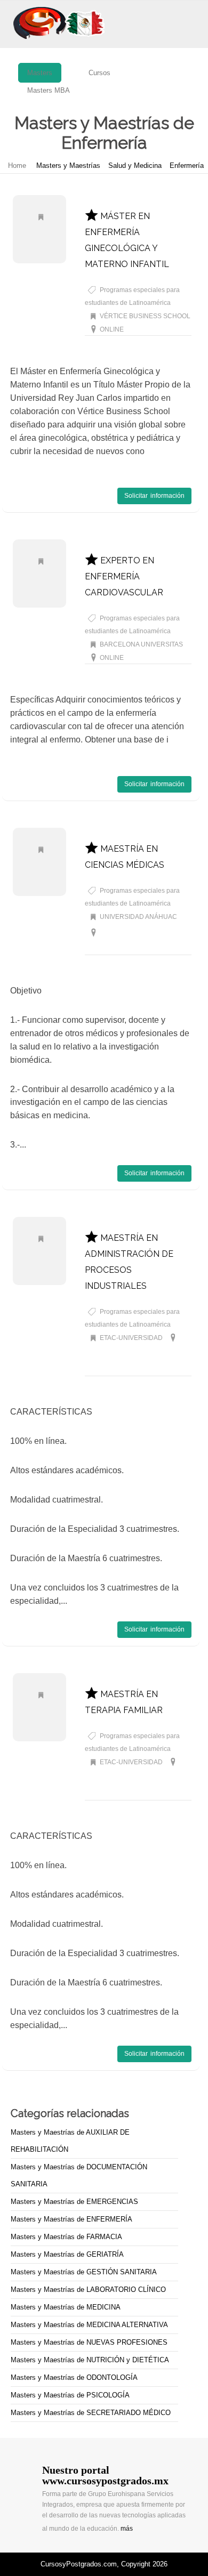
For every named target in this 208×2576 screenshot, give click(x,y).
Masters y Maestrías (68, 165)
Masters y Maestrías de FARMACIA (66, 2237)
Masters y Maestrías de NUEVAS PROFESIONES (89, 2342)
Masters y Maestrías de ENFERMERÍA (71, 2219)
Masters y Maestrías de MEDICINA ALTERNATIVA (89, 2325)
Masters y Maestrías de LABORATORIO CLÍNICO (88, 2290)
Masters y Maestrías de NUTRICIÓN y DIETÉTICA (90, 2360)
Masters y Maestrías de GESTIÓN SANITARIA (84, 2272)
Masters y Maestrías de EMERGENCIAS (74, 2202)
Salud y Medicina (135, 165)
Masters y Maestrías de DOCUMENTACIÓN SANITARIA (79, 2175)
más (127, 2529)
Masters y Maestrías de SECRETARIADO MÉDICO (91, 2413)
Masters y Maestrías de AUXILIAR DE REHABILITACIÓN (70, 2141)
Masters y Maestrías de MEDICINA (66, 2307)
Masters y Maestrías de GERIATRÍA (67, 2254)
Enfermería (187, 165)
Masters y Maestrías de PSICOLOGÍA (70, 2395)
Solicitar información (154, 496)
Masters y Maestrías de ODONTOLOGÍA (74, 2377)
